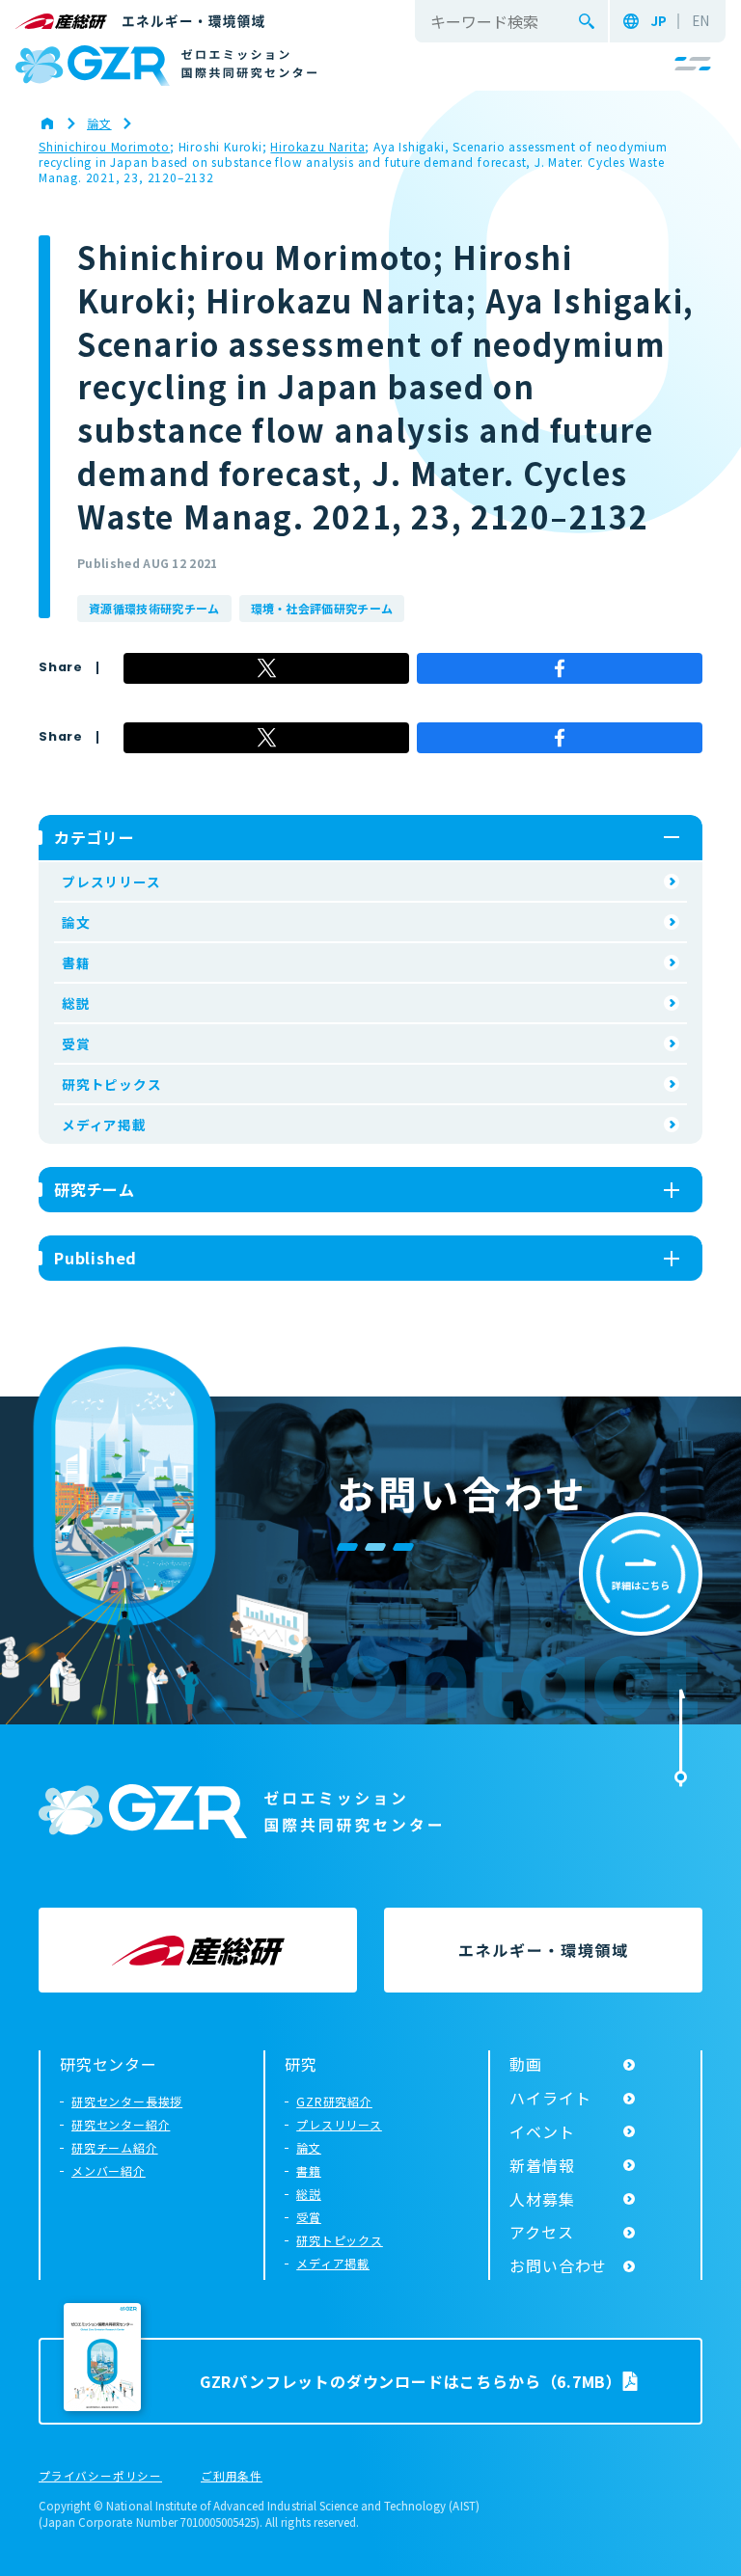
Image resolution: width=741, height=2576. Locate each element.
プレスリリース (111, 881)
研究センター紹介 (121, 2124)
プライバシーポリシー (100, 2477)
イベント (542, 2131)
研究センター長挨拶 (127, 2101)
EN (700, 21)
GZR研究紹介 (334, 2101)
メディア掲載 (104, 1125)
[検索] (587, 21)
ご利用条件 (232, 2477)
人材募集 (542, 2199)
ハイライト (550, 2098)
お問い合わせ (558, 2265)
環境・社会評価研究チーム (322, 608)
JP (659, 21)
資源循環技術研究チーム (154, 608)
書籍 (76, 963)
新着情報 (542, 2165)
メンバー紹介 (109, 2170)
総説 (76, 1003)
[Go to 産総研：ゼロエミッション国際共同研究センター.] (57, 123)
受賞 (76, 1044)
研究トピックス (112, 1084)
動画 (526, 2064)
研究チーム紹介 (115, 2147)
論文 (76, 922)
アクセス (541, 2232)
